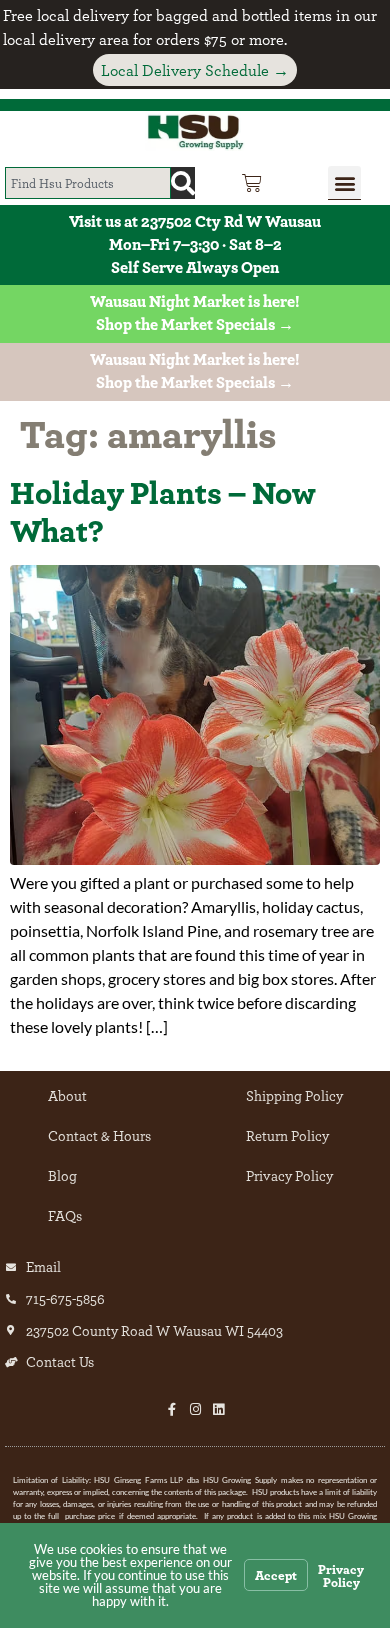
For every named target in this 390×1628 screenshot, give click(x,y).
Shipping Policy (294, 1095)
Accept (276, 1575)
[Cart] (252, 183)
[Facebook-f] (172, 1409)
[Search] (183, 183)
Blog (62, 1175)
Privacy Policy (289, 1175)
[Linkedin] (218, 1409)
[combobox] (88, 183)
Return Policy (287, 1135)
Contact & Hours (99, 1135)
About (67, 1095)
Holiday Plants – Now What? (163, 510)
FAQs (65, 1215)
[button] (344, 182)
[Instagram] (195, 1409)
